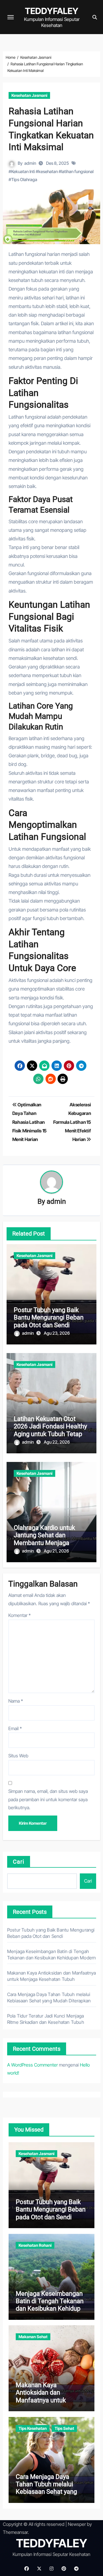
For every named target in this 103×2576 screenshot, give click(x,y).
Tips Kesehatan (33, 2428)
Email (15, 1728)
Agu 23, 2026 (57, 1333)
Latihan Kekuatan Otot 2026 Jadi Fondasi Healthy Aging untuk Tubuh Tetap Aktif (50, 1430)
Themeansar (15, 2532)
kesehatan (48, 171)
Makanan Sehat (33, 2337)
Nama (16, 1701)
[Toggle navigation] (11, 17)
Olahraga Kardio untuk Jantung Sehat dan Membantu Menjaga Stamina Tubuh (44, 1539)
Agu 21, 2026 (56, 1551)
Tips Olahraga (24, 180)
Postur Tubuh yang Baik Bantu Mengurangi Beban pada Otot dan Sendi (49, 1318)
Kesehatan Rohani (35, 2245)
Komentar (19, 1615)
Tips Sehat (64, 2428)
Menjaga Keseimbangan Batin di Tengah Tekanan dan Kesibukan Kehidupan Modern (51, 2305)
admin (30, 163)
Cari (19, 1862)
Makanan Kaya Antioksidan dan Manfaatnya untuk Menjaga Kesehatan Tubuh (43, 2400)
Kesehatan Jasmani (29, 95)
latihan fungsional (77, 171)
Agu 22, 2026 (57, 1442)
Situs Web (18, 1756)
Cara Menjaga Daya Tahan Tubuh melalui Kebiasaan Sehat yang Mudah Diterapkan (46, 2488)
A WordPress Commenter (32, 2065)
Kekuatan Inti (23, 171)
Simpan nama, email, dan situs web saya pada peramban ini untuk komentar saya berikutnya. (48, 1799)
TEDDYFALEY (52, 11)
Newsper (77, 2524)
